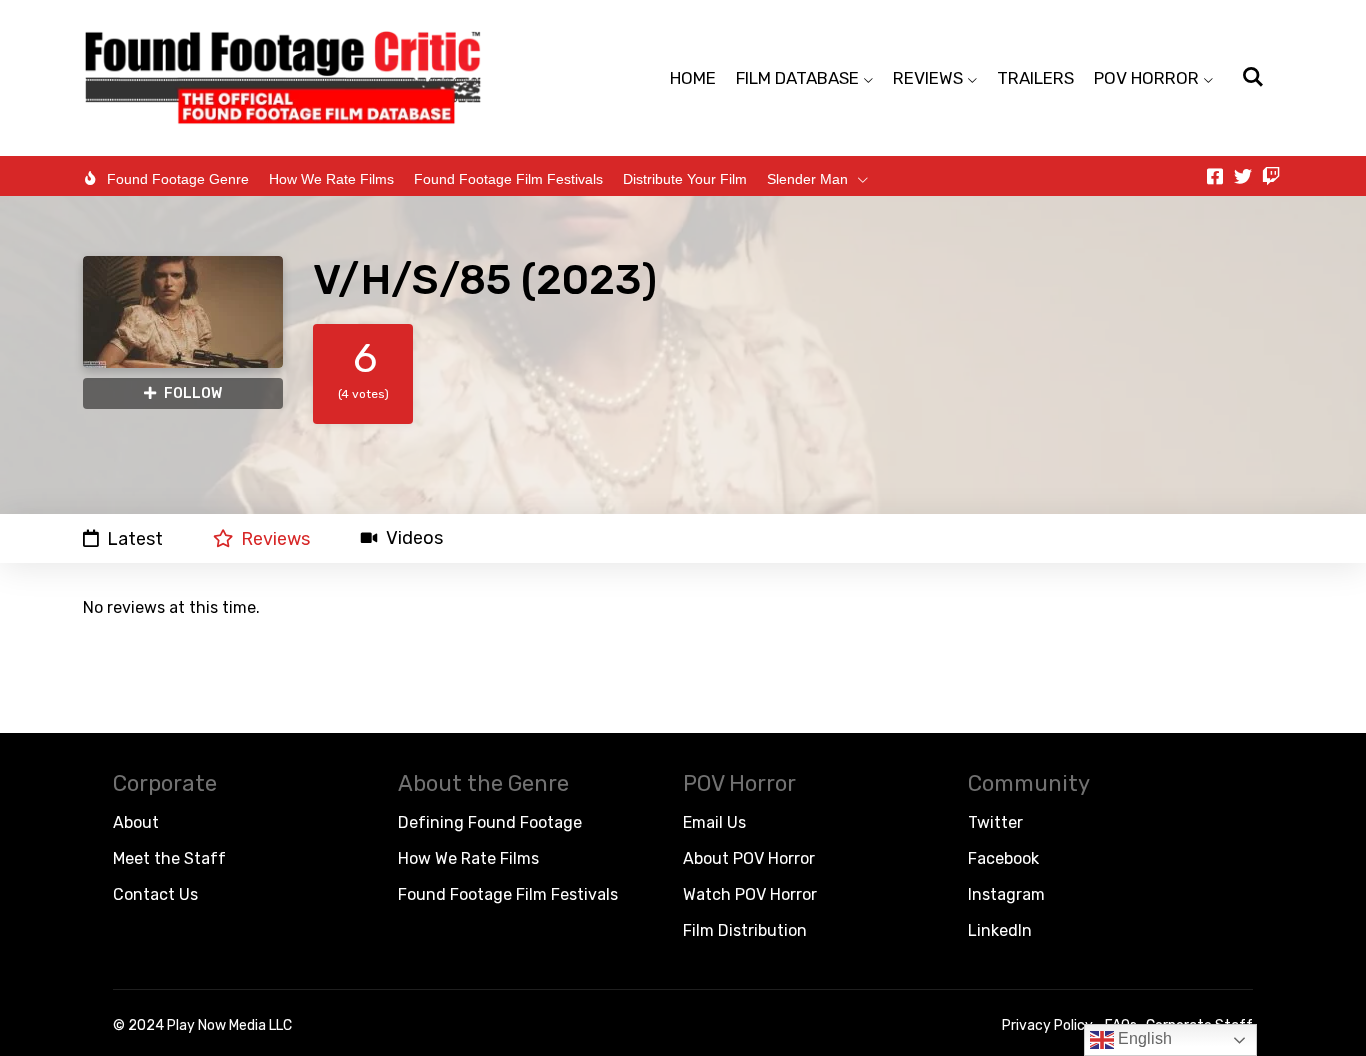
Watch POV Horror (750, 894)
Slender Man (807, 179)
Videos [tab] (414, 538)
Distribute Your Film (685, 179)
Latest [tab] (135, 538)
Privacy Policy (1047, 1025)
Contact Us (155, 894)
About (136, 822)
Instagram (1006, 894)
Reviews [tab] (275, 538)
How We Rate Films (331, 179)
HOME (693, 78)
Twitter (995, 822)
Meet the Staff (169, 858)
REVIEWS (928, 78)
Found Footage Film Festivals (508, 179)
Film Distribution (745, 930)
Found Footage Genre (178, 179)
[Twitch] (1271, 176)
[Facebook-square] (1215, 176)
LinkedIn (1000, 930)
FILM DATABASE (797, 78)
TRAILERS (1035, 78)
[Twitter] (1243, 176)
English (1143, 1038)
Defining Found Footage (490, 822)
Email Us (714, 822)
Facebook (1003, 858)
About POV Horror (749, 858)
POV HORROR (1146, 78)
